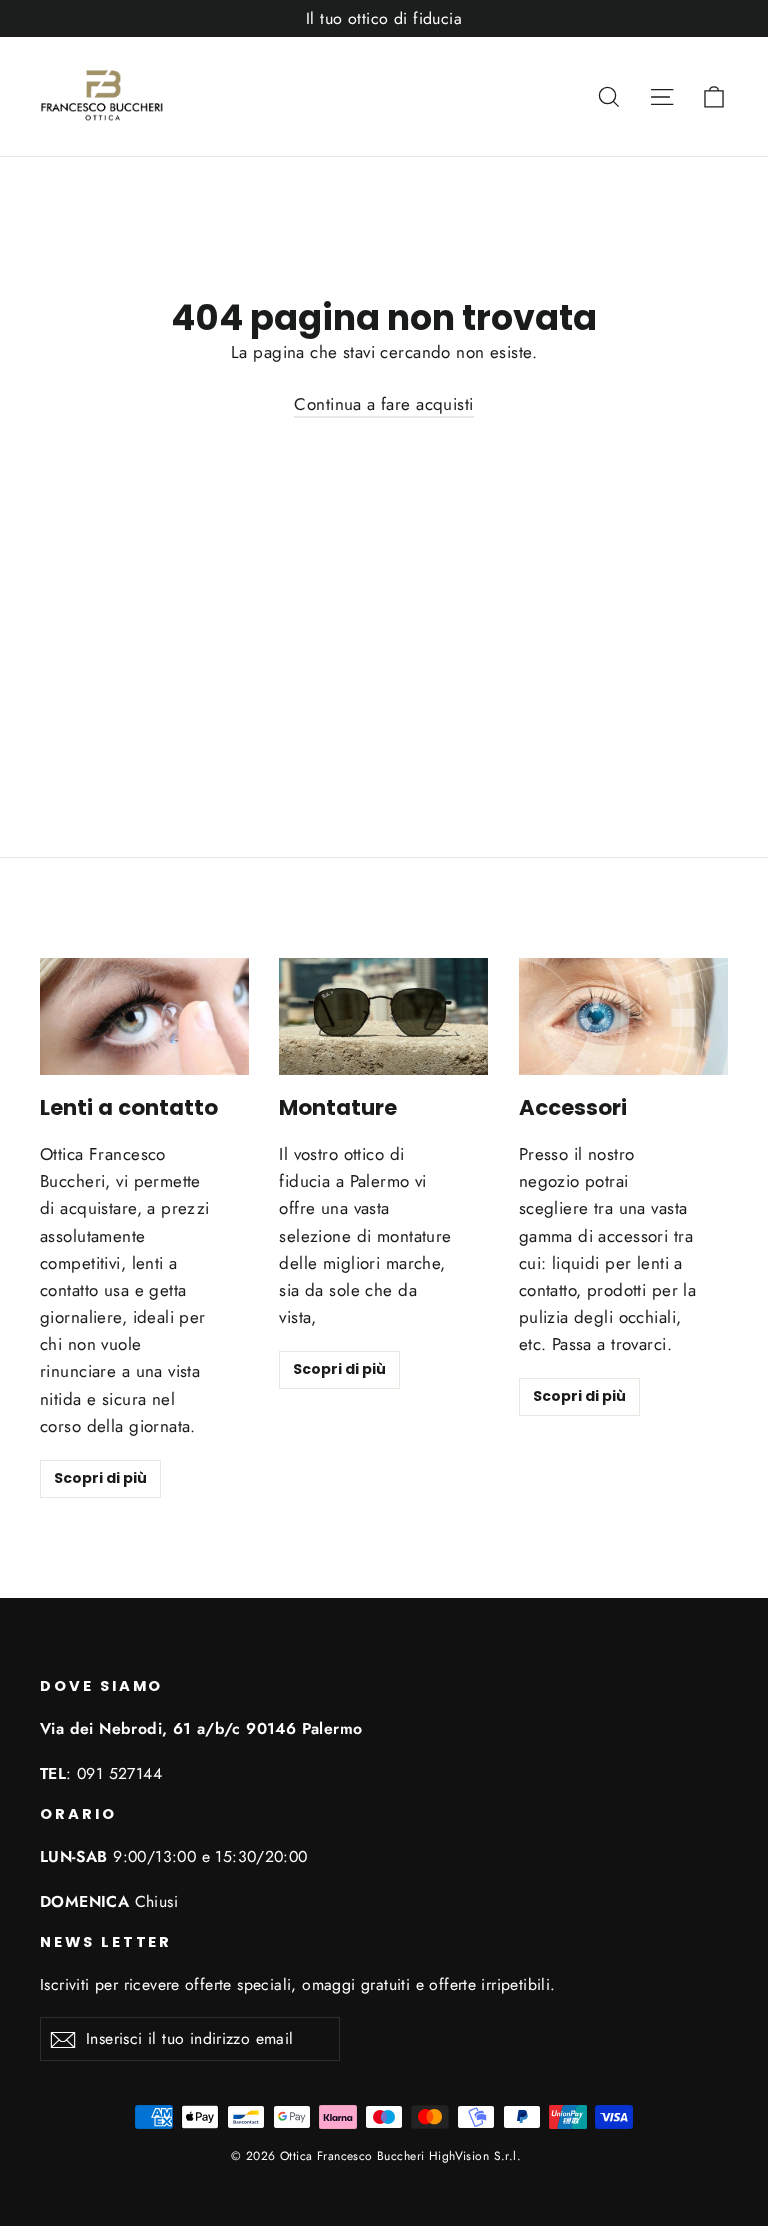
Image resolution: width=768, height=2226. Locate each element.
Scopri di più (100, 1478)
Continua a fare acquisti (383, 404)
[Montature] (383, 1017)
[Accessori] (623, 1017)
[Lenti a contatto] (144, 1017)
